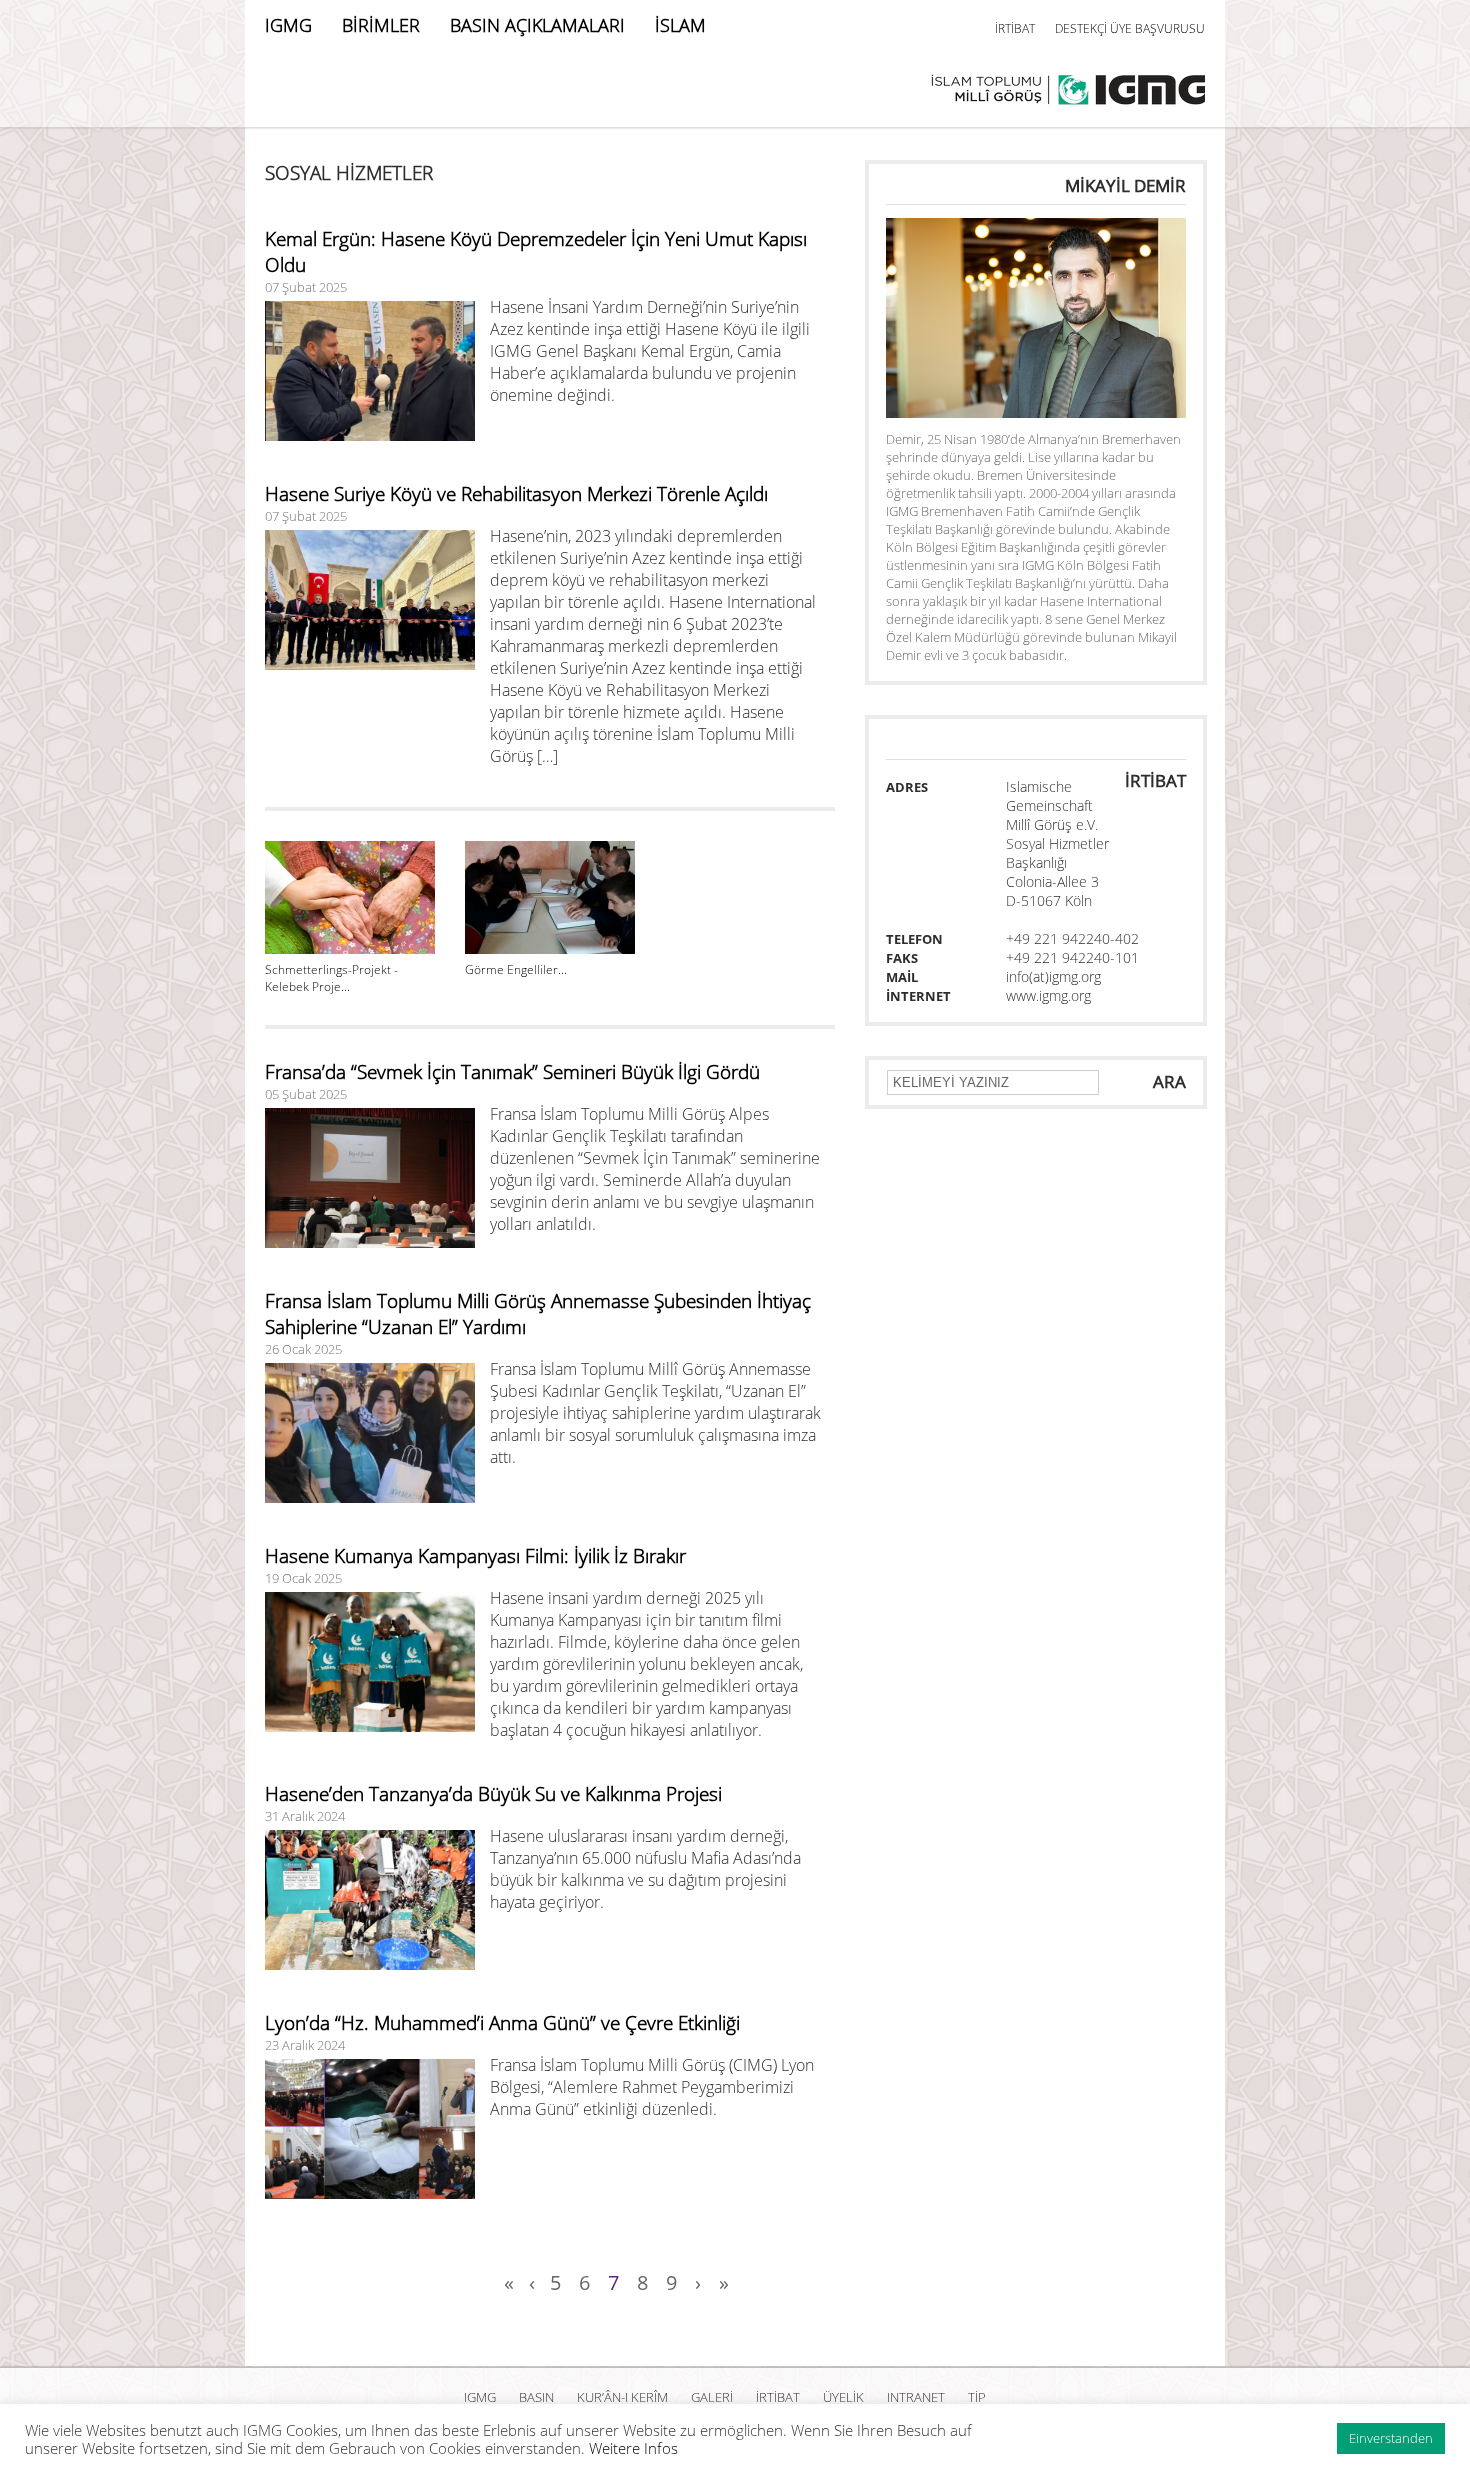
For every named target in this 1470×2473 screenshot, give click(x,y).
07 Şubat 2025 (306, 287)
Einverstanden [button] (1391, 2438)
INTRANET (916, 2397)
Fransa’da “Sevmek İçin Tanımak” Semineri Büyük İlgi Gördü (512, 1072)
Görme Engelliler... (516, 969)
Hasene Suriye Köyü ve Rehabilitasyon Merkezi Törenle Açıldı (516, 494)
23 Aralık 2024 (305, 2045)
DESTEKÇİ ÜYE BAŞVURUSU (1130, 28)
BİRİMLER (381, 25)
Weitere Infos (633, 2448)
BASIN (536, 2397)
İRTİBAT (1015, 28)
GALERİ (712, 2397)
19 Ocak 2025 (303, 1578)
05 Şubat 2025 (306, 1094)
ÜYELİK (843, 2397)
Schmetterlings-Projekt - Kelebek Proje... (331, 978)
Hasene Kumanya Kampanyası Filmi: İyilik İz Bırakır (475, 1556)
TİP (977, 2397)
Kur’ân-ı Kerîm (622, 2397)
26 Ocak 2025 (303, 1349)
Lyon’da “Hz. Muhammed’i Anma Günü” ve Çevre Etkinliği (502, 2023)
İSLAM (680, 25)
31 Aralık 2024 (305, 1816)
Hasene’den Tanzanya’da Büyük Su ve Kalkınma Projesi (493, 1794)
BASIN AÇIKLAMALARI (537, 25)
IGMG (288, 25)
